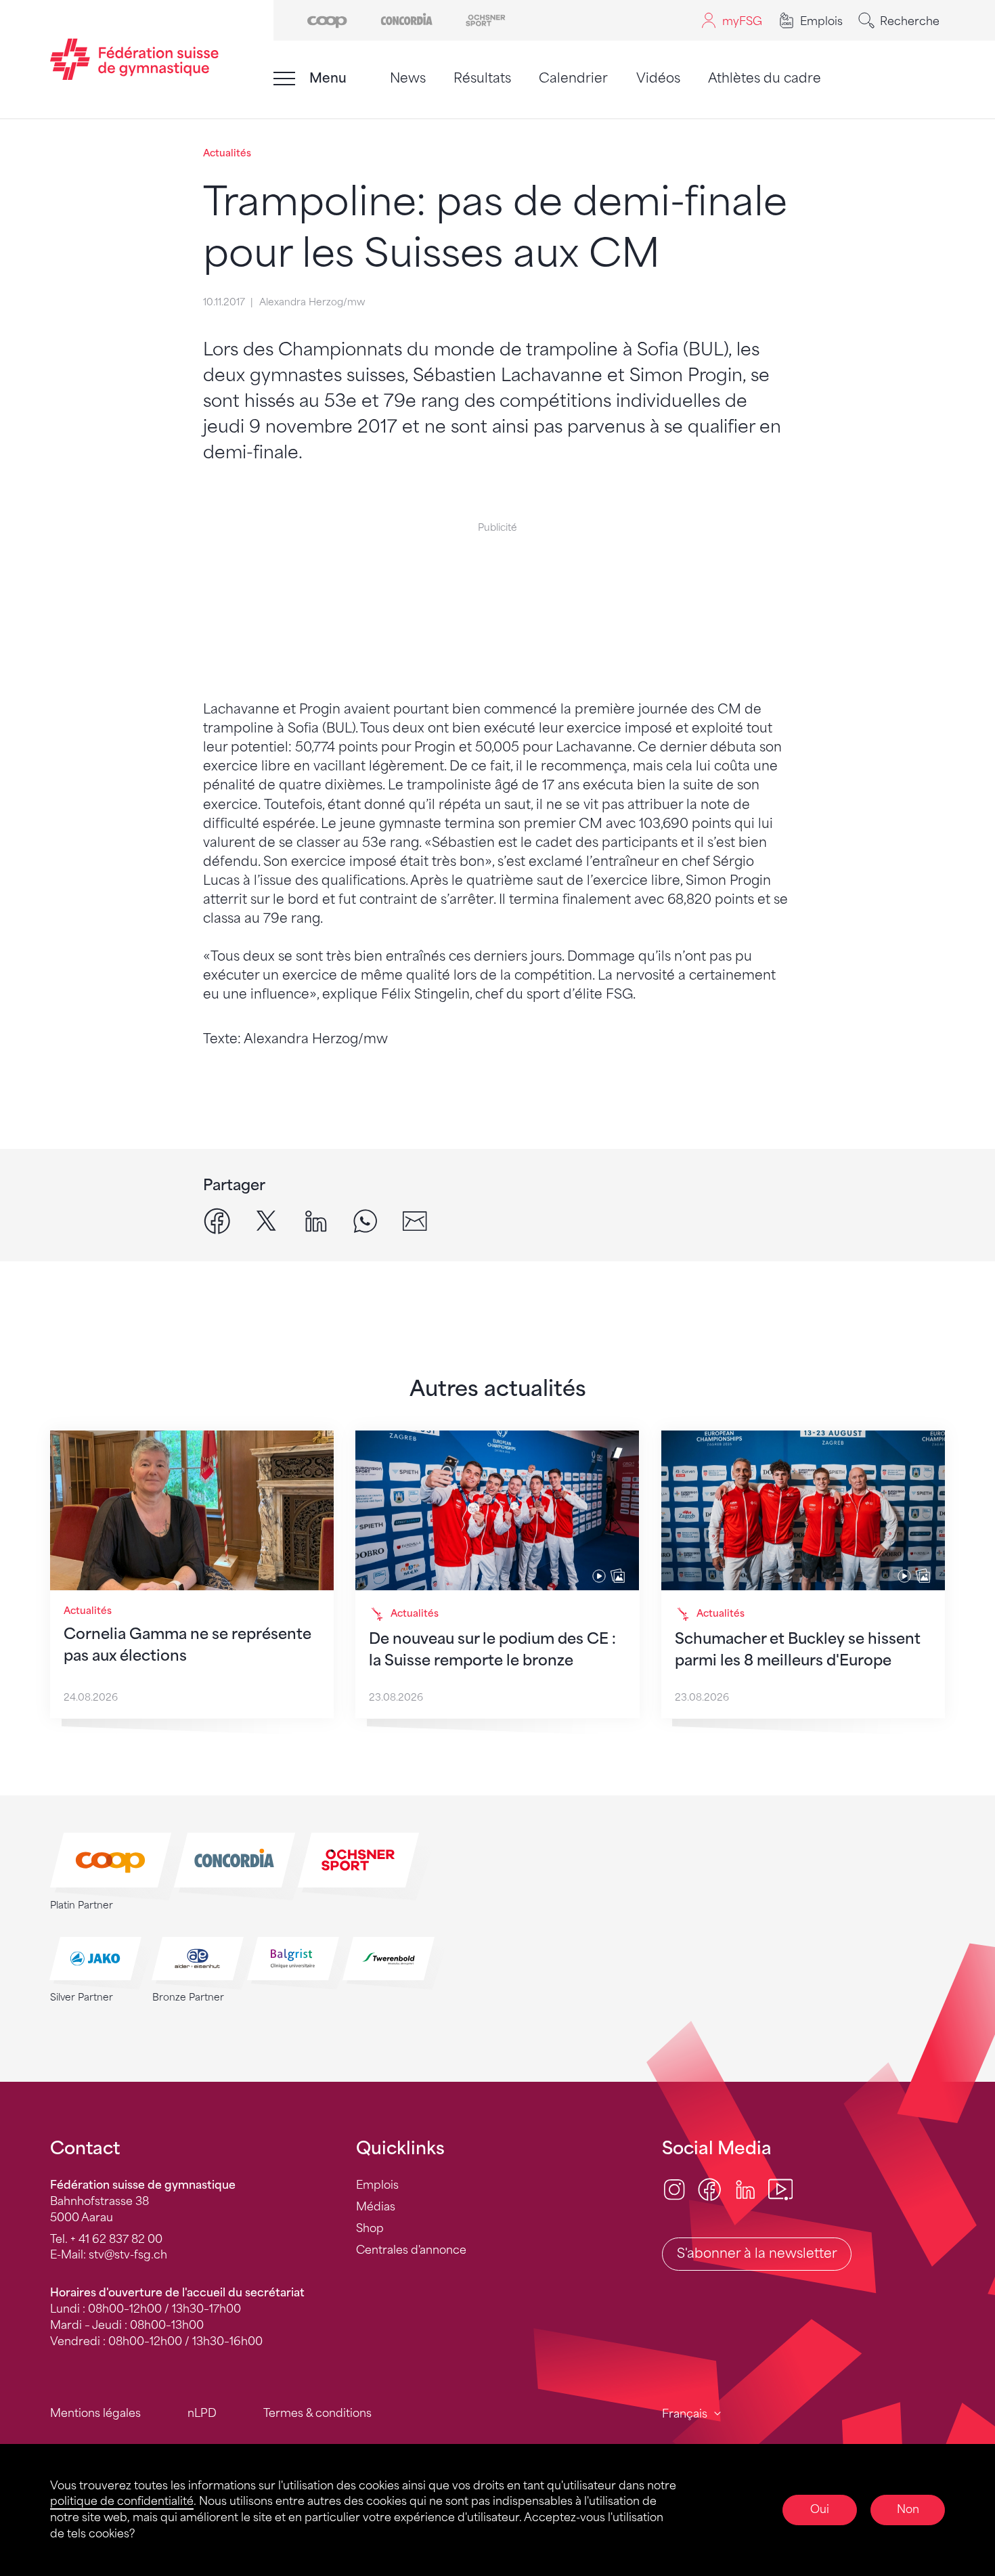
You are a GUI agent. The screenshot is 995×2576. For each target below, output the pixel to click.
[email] (415, 1220)
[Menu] (284, 79)
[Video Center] (780, 2188)
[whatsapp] (365, 1220)
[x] (266, 1220)
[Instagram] (674, 2188)
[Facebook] (709, 2188)
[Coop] (327, 19)
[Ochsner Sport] (486, 19)
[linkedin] (316, 1220)
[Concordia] (406, 19)
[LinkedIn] (745, 2188)
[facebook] (217, 1220)
